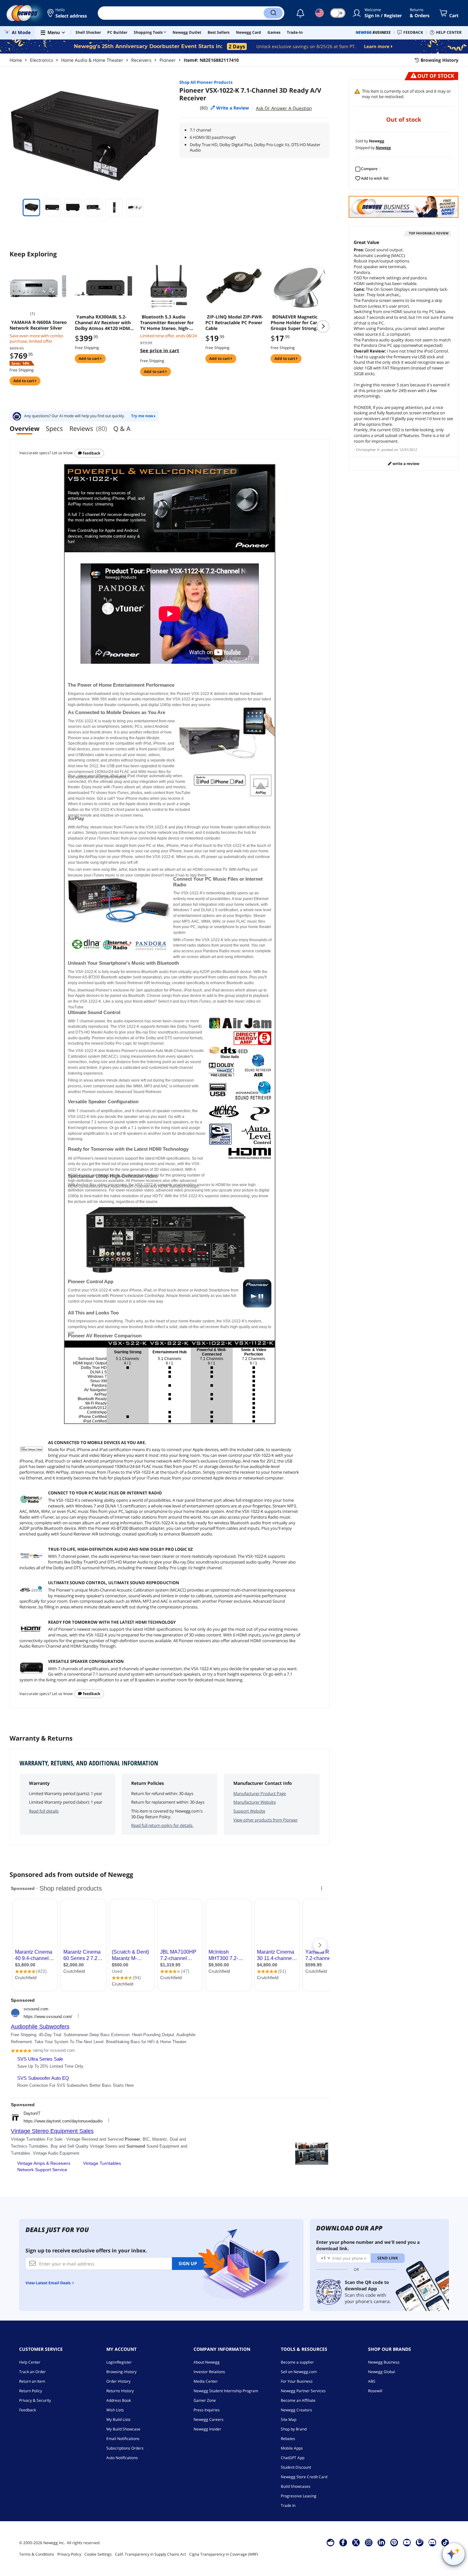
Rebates (288, 2439)
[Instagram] (369, 2542)
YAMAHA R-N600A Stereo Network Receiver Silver (38, 325)
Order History (118, 2381)
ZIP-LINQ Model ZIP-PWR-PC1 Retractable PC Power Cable (234, 323)
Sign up (188, 2263)
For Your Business (297, 2381)
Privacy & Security (35, 2400)
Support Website (249, 1811)
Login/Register (119, 2362)
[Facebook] (343, 2542)
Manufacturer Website (255, 1802)
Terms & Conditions (37, 2554)
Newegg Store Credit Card (304, 2477)
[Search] (273, 13)
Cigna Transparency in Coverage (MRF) (224, 2554)
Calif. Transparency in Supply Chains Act (150, 2554)
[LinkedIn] (381, 2542)
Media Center (206, 2381)
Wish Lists (115, 2410)
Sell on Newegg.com (299, 2372)
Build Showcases (296, 2486)
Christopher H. (368, 450)
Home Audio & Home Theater (92, 60)
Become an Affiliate (298, 2400)
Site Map (289, 2419)
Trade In (288, 2505)
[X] (356, 2542)
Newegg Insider (207, 2429)
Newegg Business (384, 2362)
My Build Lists (118, 2419)
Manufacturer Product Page (260, 1793)
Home (16, 60)
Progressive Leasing (299, 2496)
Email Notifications (123, 2439)
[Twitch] (420, 2542)
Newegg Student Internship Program (226, 2391)
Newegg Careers (209, 2419)
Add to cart (24, 381)
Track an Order (32, 2372)
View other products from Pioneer (266, 1820)
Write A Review (405, 464)
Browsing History (121, 2372)
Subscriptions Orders (125, 2448)
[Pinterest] (394, 2542)
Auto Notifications (122, 2458)
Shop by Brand (294, 2429)
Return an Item (32, 2381)
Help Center (30, 2362)
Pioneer (168, 60)
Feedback (91, 453)
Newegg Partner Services (303, 2391)
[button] (68, 13)
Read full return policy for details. (162, 1825)
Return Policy (31, 2391)
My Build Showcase (123, 2429)
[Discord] (432, 2542)
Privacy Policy (69, 2554)
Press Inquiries (207, 2410)
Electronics (42, 60)
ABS (372, 2381)
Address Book (119, 2400)
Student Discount (296, 2467)
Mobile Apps (292, 2448)
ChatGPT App (293, 2458)
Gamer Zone (205, 2400)
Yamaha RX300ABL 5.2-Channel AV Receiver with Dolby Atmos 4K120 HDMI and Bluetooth (103, 323)
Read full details (44, 1811)
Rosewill (375, 2391)
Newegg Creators (296, 2410)
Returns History (120, 2391)
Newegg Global (382, 2372)
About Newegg (207, 2362)
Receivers (141, 60)
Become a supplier (297, 2362)
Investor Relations (209, 2372)
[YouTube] (407, 2542)
